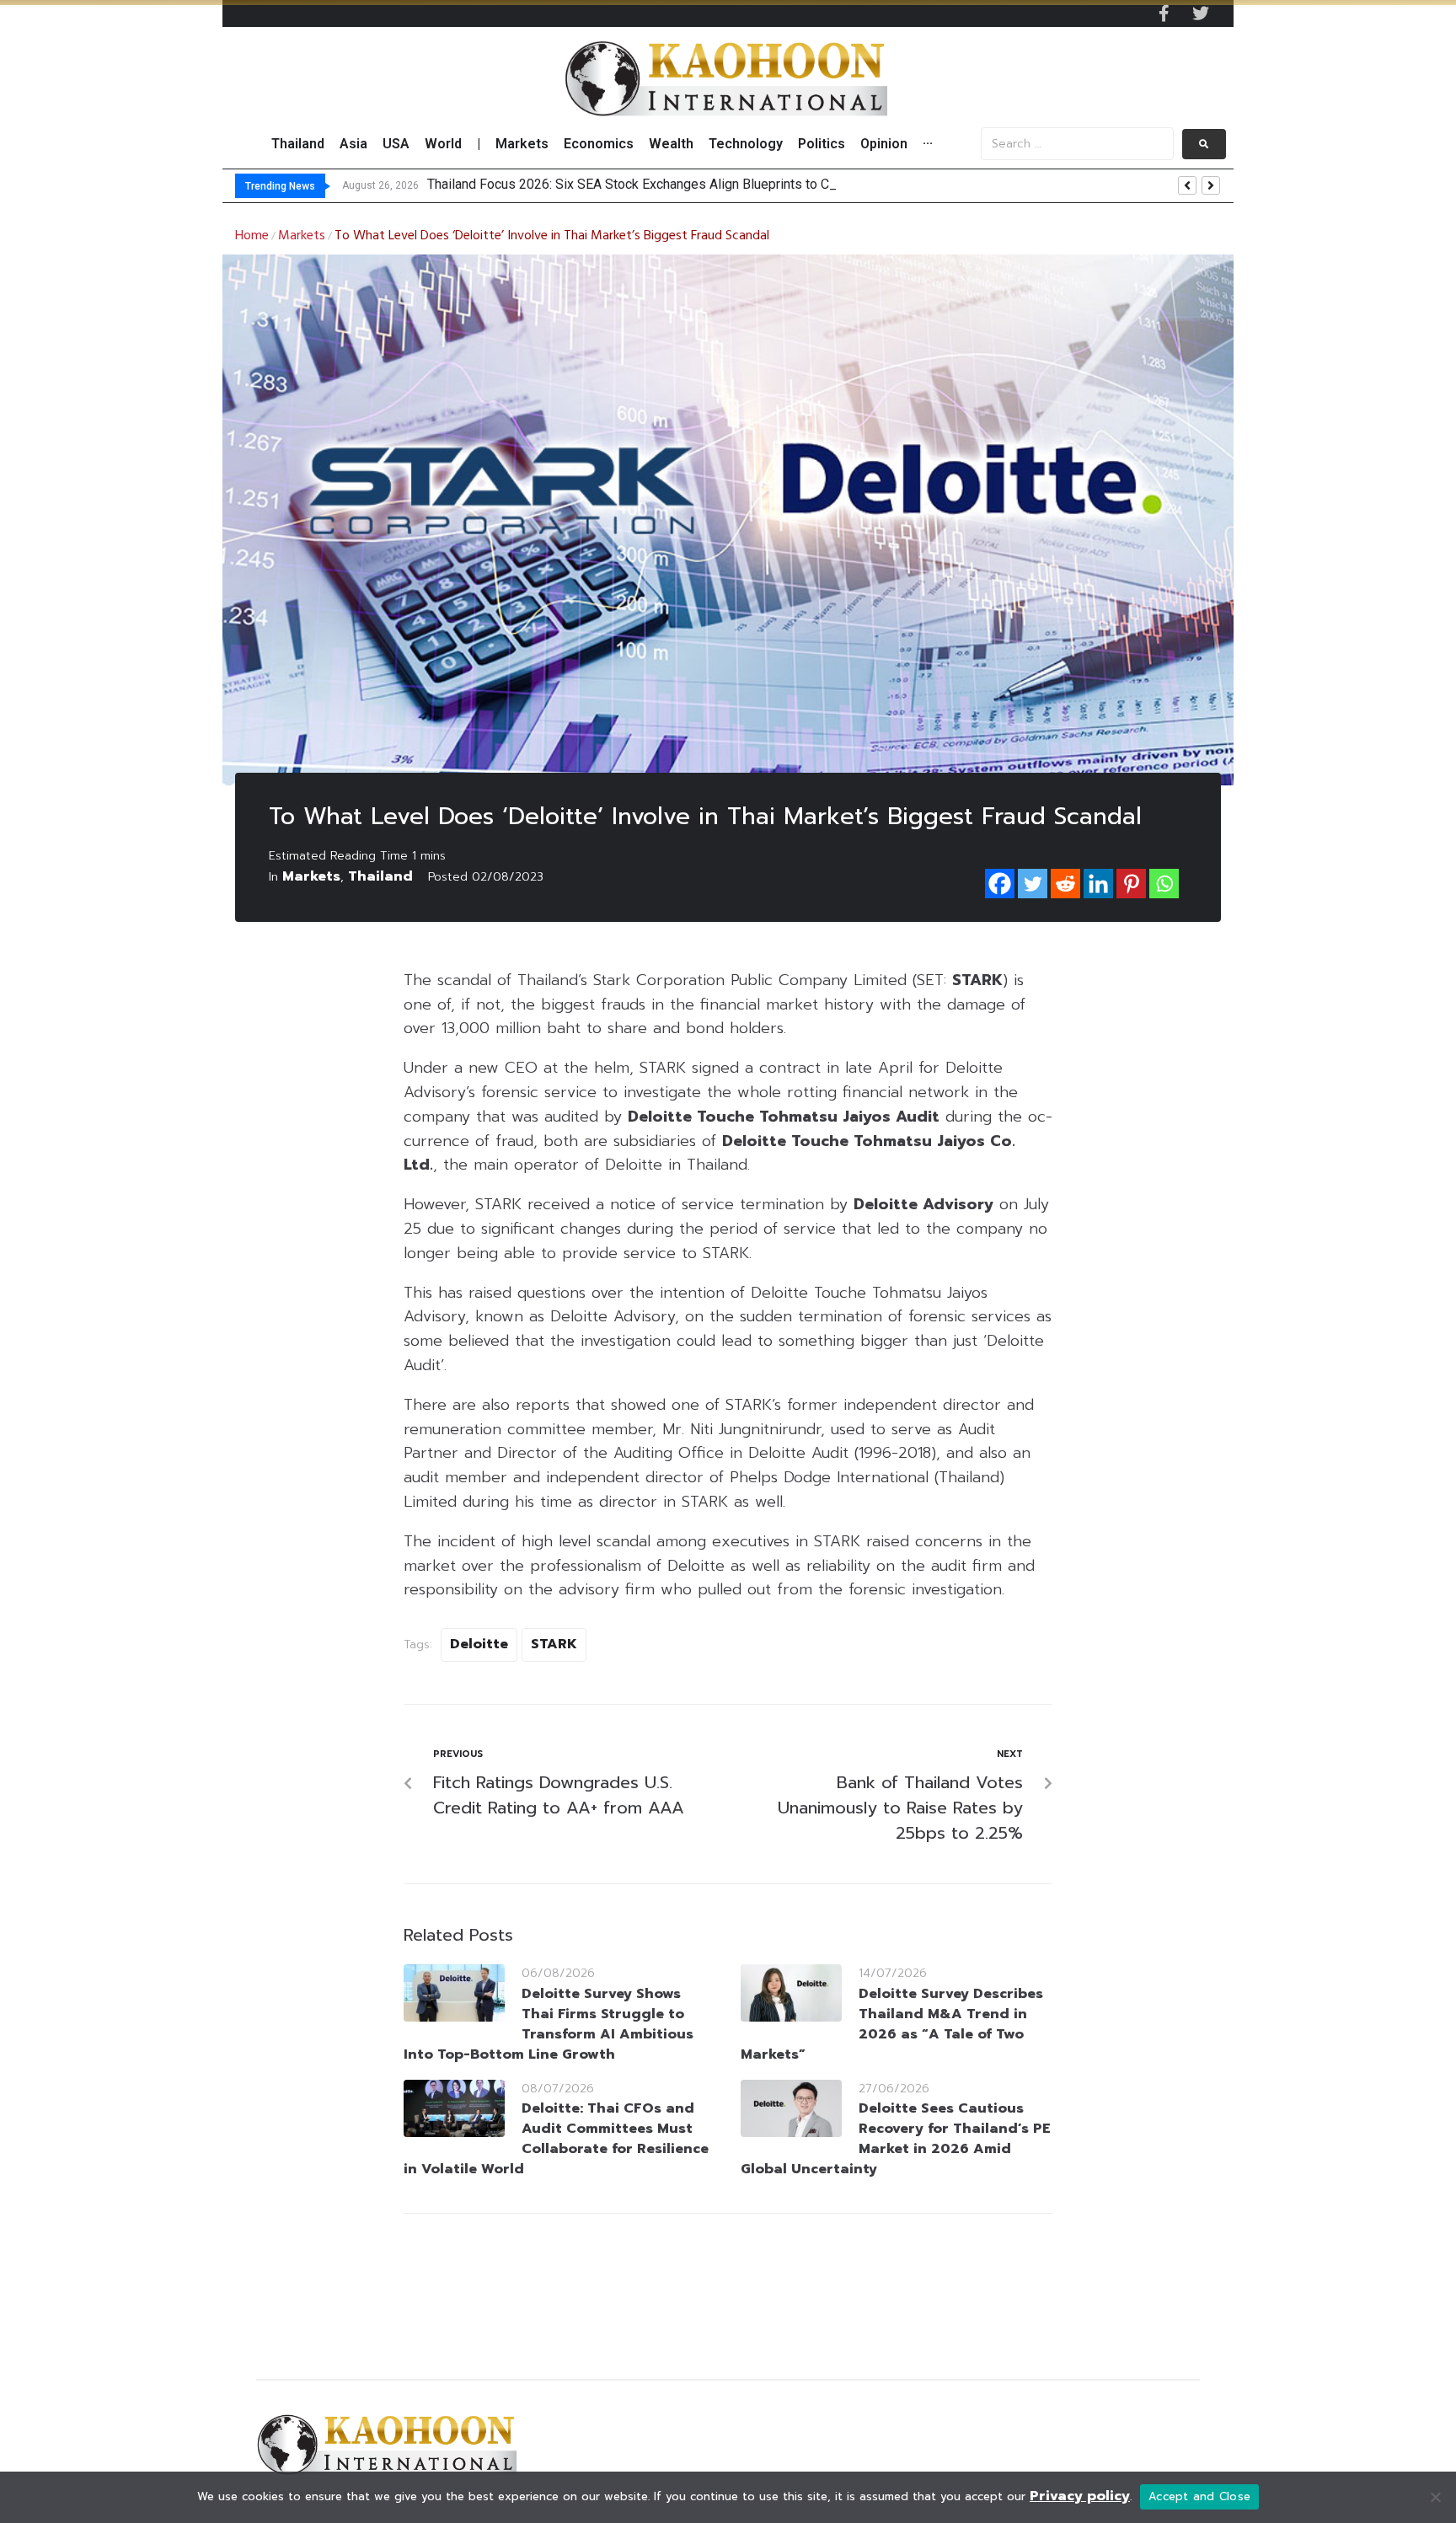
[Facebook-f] (1164, 13)
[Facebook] (1000, 884)
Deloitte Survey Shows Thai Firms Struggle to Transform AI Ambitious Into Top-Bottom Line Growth (549, 2024)
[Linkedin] (1098, 884)
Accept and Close (1199, 2496)
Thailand (380, 876)
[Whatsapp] (1164, 884)
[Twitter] (1201, 13)
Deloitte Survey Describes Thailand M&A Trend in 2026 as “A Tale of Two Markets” (892, 2024)
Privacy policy (1080, 2496)
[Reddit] (1065, 884)
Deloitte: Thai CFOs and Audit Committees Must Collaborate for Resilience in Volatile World (556, 2139)
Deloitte (479, 1644)
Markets (302, 236)
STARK (554, 1644)
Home (252, 236)
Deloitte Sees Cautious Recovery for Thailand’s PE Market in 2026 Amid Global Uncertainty (896, 2139)
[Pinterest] (1131, 884)
